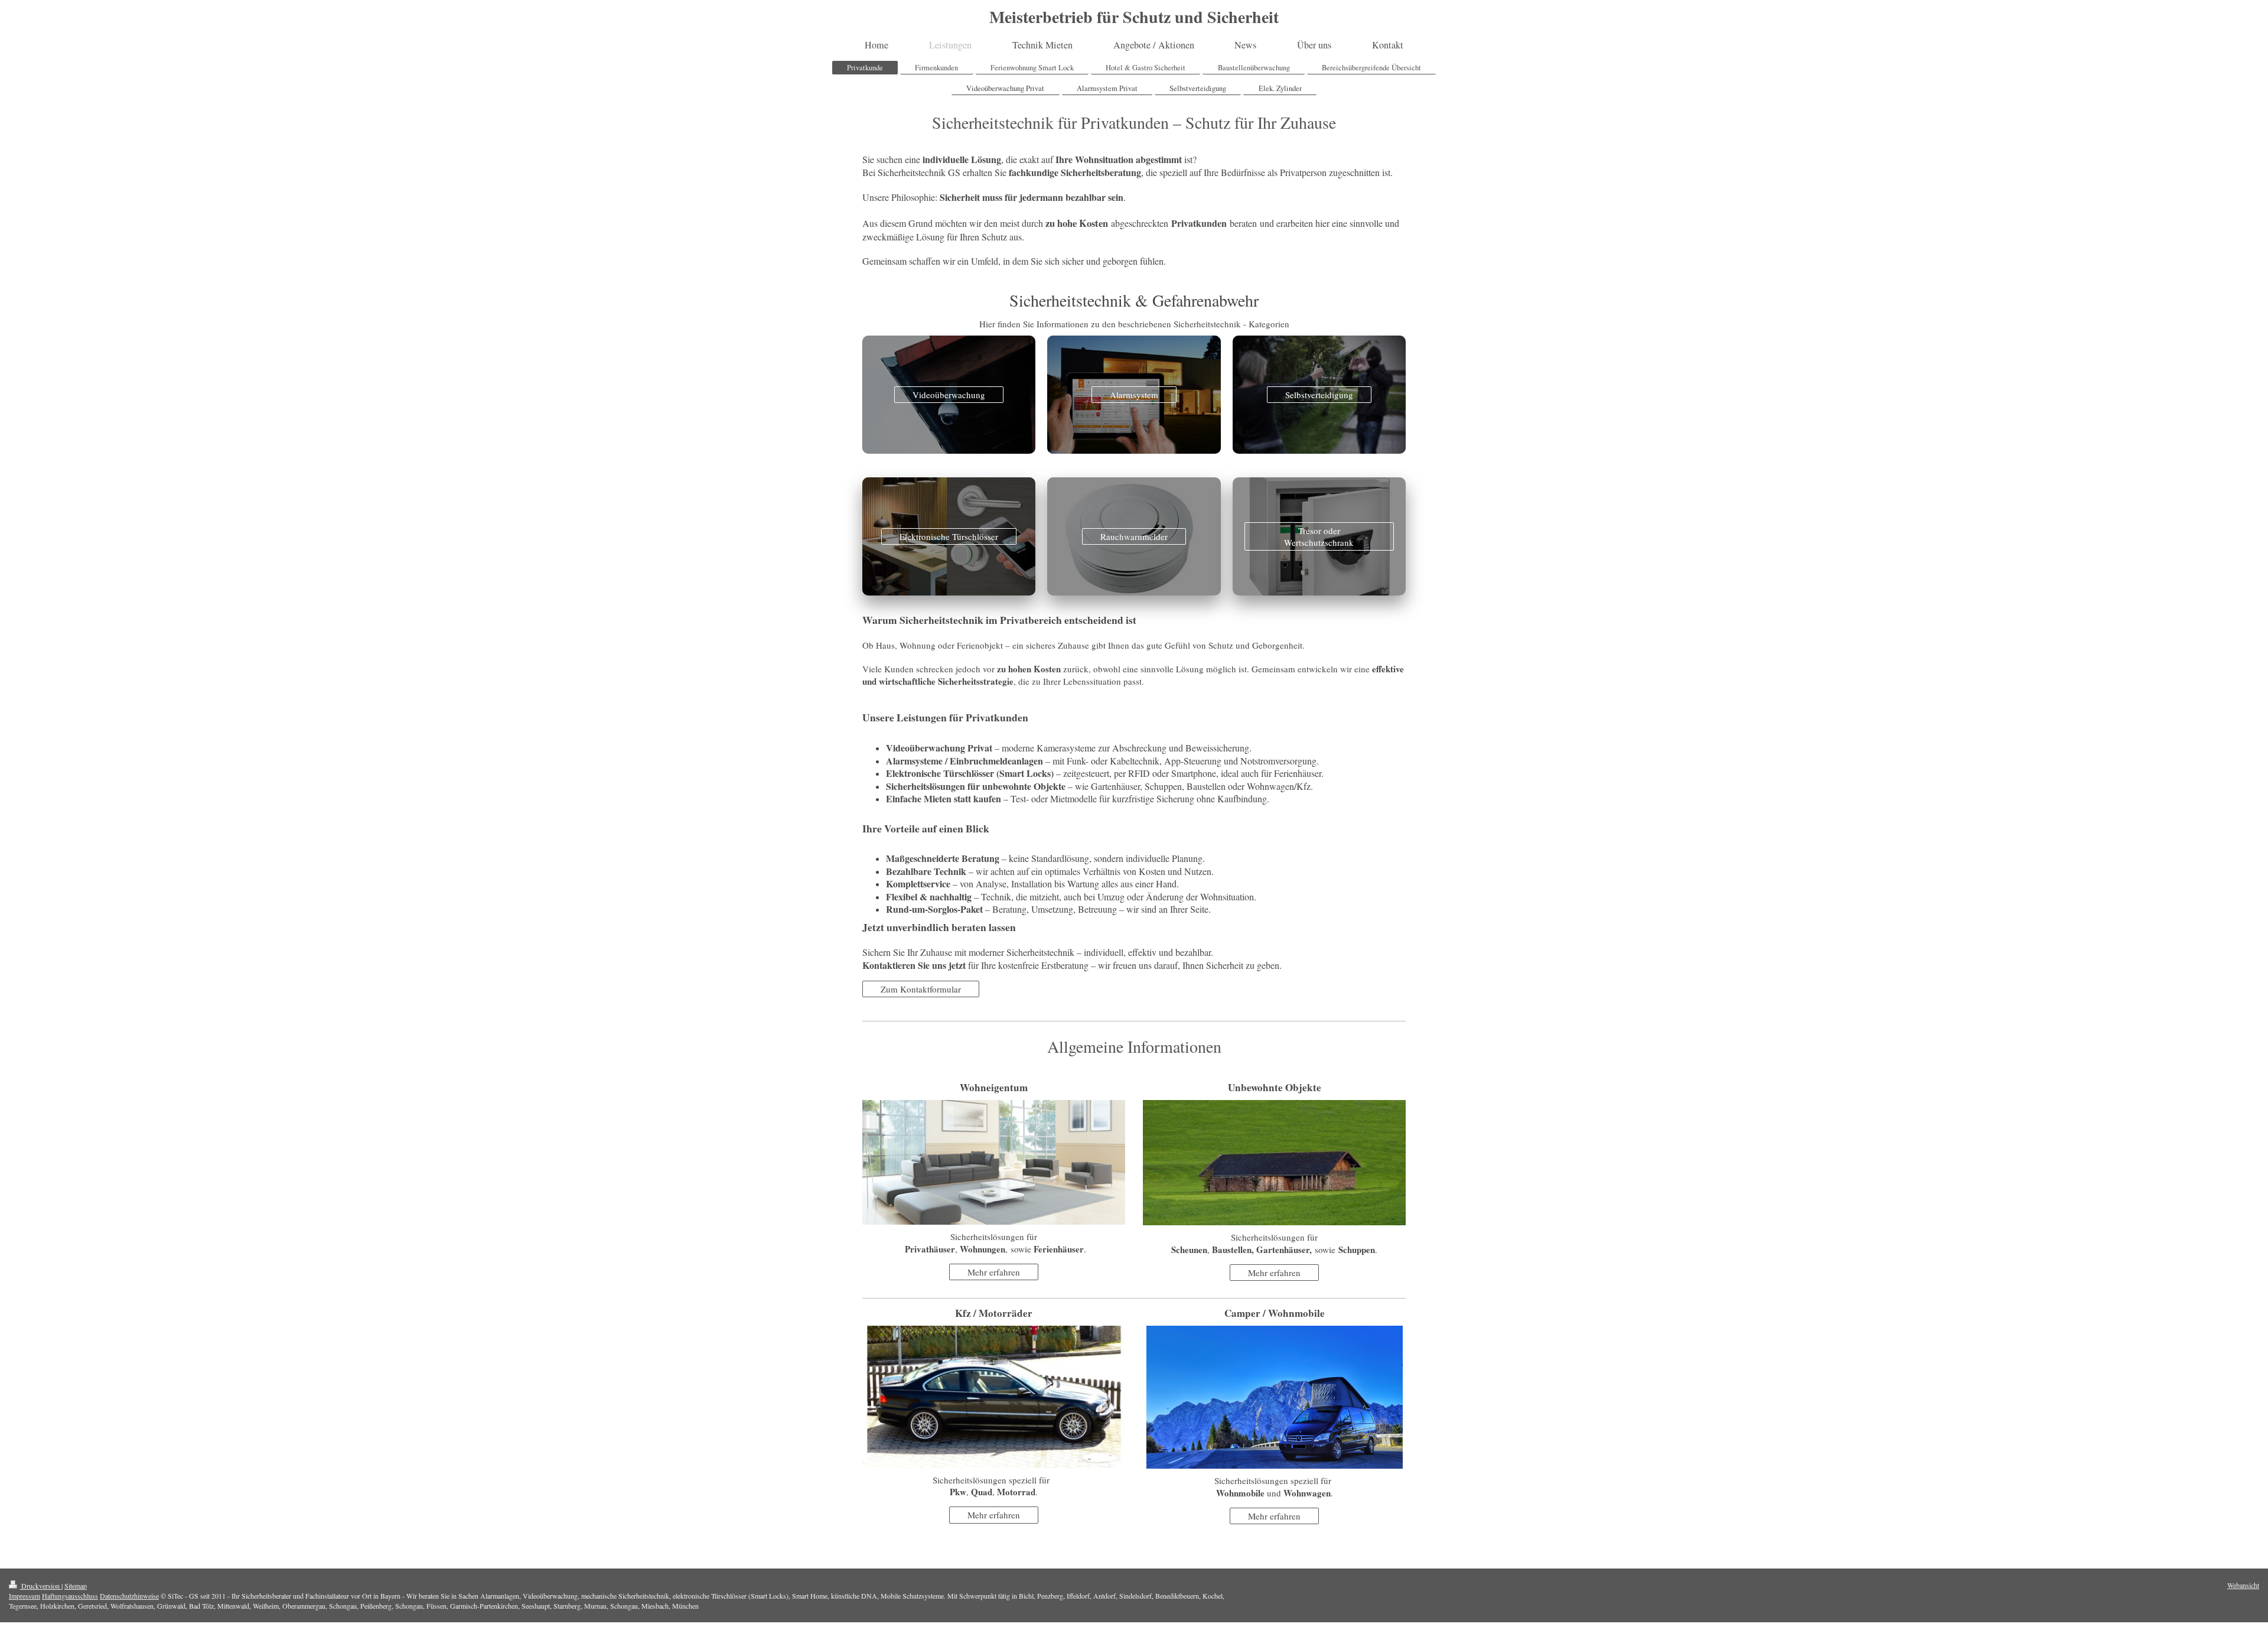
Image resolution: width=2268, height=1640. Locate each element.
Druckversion (40, 1586)
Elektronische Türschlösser (949, 536)
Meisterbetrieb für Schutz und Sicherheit (1134, 17)
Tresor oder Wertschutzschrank (1319, 536)
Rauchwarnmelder (1134, 536)
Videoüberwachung (949, 395)
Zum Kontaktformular (921, 989)
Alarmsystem (1134, 395)
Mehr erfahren (994, 1272)
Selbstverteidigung (1319, 395)
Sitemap (76, 1586)
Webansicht (2243, 1585)
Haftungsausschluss (70, 1596)
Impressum (25, 1596)
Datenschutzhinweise (129, 1596)
